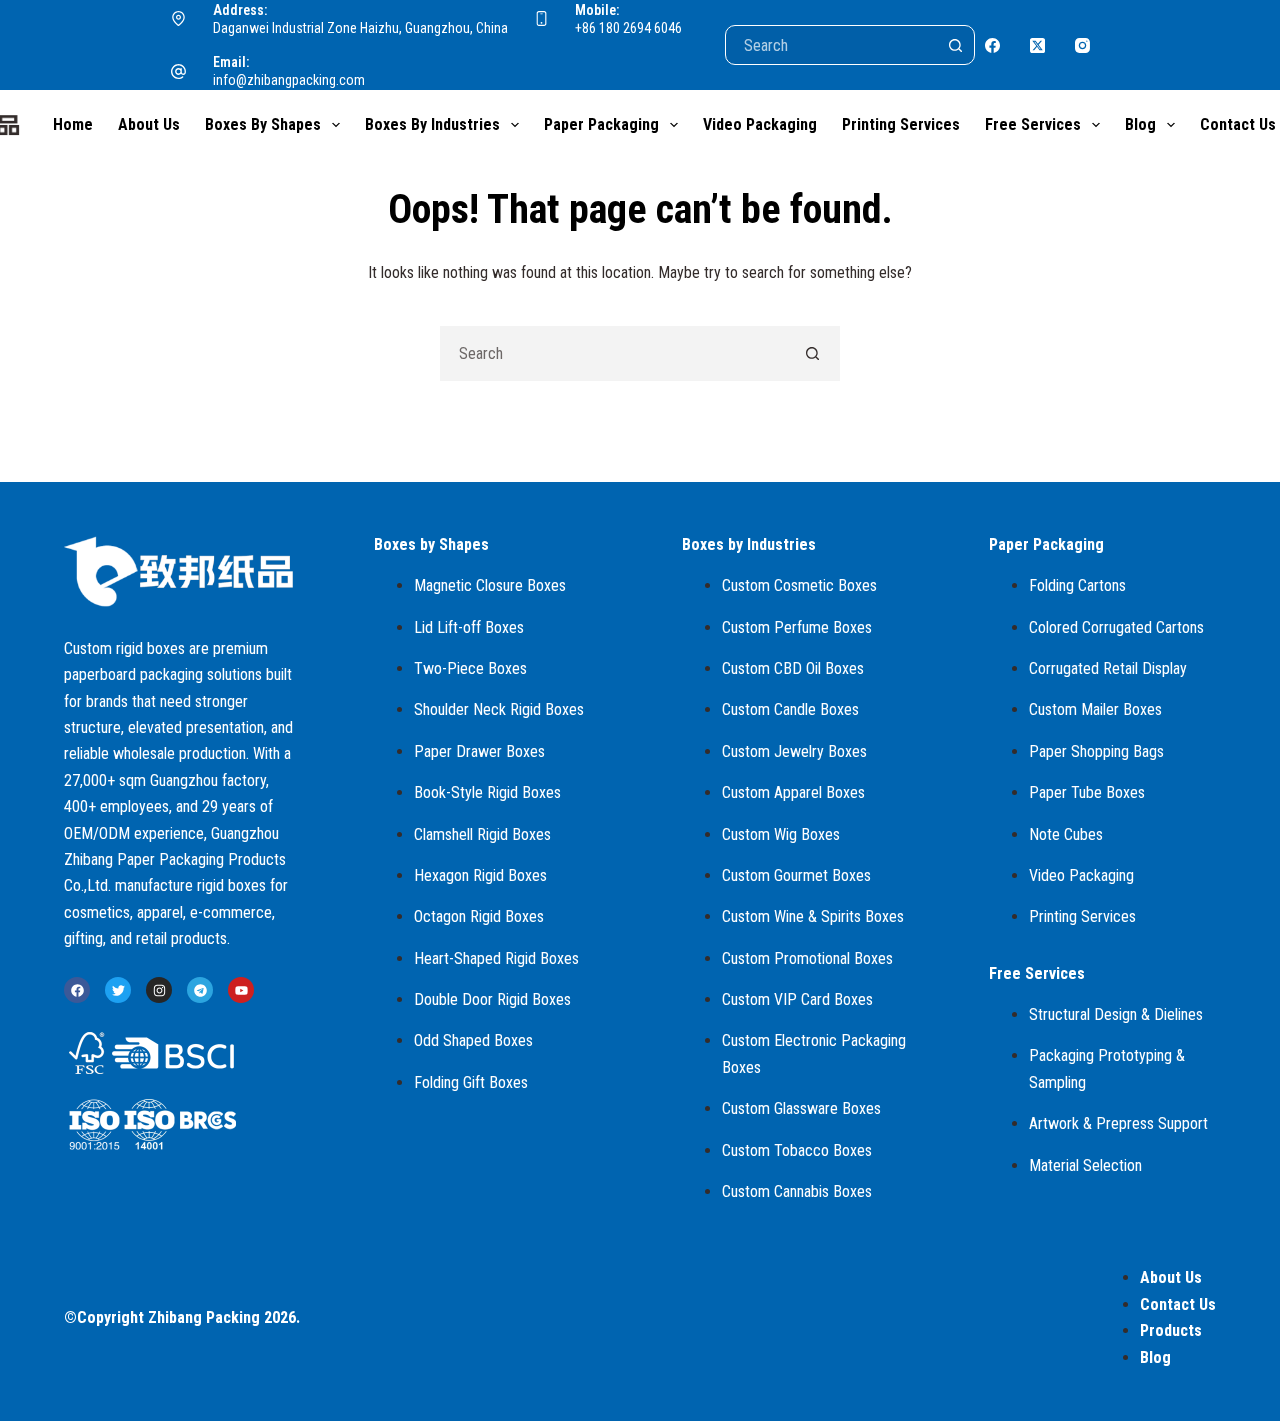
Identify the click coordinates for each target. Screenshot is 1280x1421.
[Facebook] (992, 45)
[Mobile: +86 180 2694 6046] (542, 19)
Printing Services (901, 124)
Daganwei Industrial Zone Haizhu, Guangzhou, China (360, 28)
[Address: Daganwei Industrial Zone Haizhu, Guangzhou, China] (179, 19)
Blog (1140, 124)
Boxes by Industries (432, 124)
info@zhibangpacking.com (289, 80)
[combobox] (613, 353)
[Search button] (955, 45)
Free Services (1033, 124)
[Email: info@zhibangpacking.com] (179, 72)
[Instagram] (1082, 45)
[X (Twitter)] (1037, 45)
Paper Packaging (601, 124)
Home (73, 124)
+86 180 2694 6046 (628, 28)
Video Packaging (760, 124)
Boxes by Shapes (263, 124)
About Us (149, 124)
